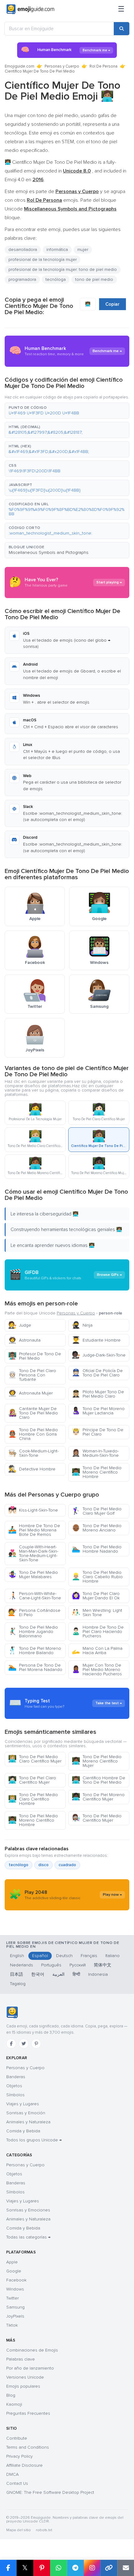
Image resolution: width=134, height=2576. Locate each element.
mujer (83, 250)
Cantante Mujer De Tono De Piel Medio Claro (33, 1413)
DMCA (12, 2474)
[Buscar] (122, 29)
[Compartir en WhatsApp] (59, 2568)
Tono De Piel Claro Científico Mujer (32, 1780)
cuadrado (67, 1865)
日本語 (17, 1974)
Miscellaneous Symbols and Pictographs (49, 552)
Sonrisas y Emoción (26, 2113)
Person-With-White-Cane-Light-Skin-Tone (35, 1596)
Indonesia (98, 1974)
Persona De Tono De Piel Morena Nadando (35, 1667)
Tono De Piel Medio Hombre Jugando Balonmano (33, 1632)
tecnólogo (19, 1865)
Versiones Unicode (25, 2377)
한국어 (38, 1974)
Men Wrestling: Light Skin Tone (97, 1613)
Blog (11, 2395)
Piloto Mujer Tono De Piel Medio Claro (98, 1394)
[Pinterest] (36, 2044)
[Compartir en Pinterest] (42, 2568)
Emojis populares (23, 2386)
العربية (58, 1974)
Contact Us (17, 2483)
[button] (67, 411)
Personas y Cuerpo (62, 66)
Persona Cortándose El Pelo (34, 1613)
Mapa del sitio (19, 2530)
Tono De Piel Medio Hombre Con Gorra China (33, 1434)
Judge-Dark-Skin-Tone (99, 1355)
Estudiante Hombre (96, 1340)
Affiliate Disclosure (24, 2465)
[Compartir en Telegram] (75, 2568)
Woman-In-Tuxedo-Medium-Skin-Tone (95, 1453)
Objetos (14, 2086)
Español (40, 1956)
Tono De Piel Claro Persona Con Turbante (32, 1375)
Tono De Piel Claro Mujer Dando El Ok (96, 1596)
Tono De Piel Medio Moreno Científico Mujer (97, 1761)
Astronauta (24, 1340)
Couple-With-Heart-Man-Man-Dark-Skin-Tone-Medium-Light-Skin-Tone (33, 1553)
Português (51, 1965)
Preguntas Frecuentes (28, 2413)
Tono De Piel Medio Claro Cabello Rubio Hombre (97, 1577)
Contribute (17, 2438)
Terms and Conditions (28, 2447)
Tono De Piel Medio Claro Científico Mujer (35, 1759)
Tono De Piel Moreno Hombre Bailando (35, 1651)
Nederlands (22, 1965)
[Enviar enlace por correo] (126, 2568)
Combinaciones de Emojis (32, 2350)
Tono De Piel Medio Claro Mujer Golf (97, 1511)
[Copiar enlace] (109, 2568)
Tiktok (12, 2325)
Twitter (12, 2298)
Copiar (112, 304)
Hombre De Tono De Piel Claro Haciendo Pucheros (98, 1632)
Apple (12, 2262)
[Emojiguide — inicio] (12, 2012)
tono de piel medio (94, 279)
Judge (20, 1325)
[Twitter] (24, 2044)
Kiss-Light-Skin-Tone (33, 1510)
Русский (78, 1965)
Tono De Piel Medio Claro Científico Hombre (33, 1799)
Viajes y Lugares (23, 2104)
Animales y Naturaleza (28, 2122)
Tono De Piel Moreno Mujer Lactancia (98, 1411)
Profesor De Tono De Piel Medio (35, 1356)
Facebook (16, 2280)
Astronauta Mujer (30, 1393)
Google (14, 2271)
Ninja (82, 1325)
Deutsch (64, 1956)
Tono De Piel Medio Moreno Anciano (97, 1528)
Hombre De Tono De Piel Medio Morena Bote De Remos (34, 1530)
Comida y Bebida (23, 2131)
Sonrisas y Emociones (28, 2210)
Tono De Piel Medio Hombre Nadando (97, 1549)
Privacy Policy (19, 2456)
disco (43, 1865)
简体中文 (103, 1965)
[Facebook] (11, 2044)
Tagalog (18, 1984)
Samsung (15, 2307)
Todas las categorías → (28, 2237)
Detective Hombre (32, 1469)
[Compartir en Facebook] (8, 2568)
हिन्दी (76, 1974)
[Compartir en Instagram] (92, 2568)
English (17, 1956)
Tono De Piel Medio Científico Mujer (97, 1818)
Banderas (16, 2077)
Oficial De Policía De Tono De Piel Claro (97, 1373)
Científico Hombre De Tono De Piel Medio (98, 1780)
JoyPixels (15, 2316)
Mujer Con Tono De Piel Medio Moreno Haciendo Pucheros (97, 1670)
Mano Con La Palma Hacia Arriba (97, 1651)
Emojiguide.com (19, 66)
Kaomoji (14, 2404)
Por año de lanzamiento (30, 2368)
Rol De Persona (103, 66)
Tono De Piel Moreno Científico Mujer (98, 1797)
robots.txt (44, 2530)
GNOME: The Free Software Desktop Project (50, 2492)
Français (89, 1956)
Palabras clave (21, 2359)
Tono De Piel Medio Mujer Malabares (33, 1575)
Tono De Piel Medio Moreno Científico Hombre (97, 1472)
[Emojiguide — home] (30, 9)
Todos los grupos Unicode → (34, 2140)
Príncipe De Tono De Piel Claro (98, 1432)
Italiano (112, 1956)
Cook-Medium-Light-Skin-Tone (33, 1453)
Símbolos (15, 2095)
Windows (15, 2289)
